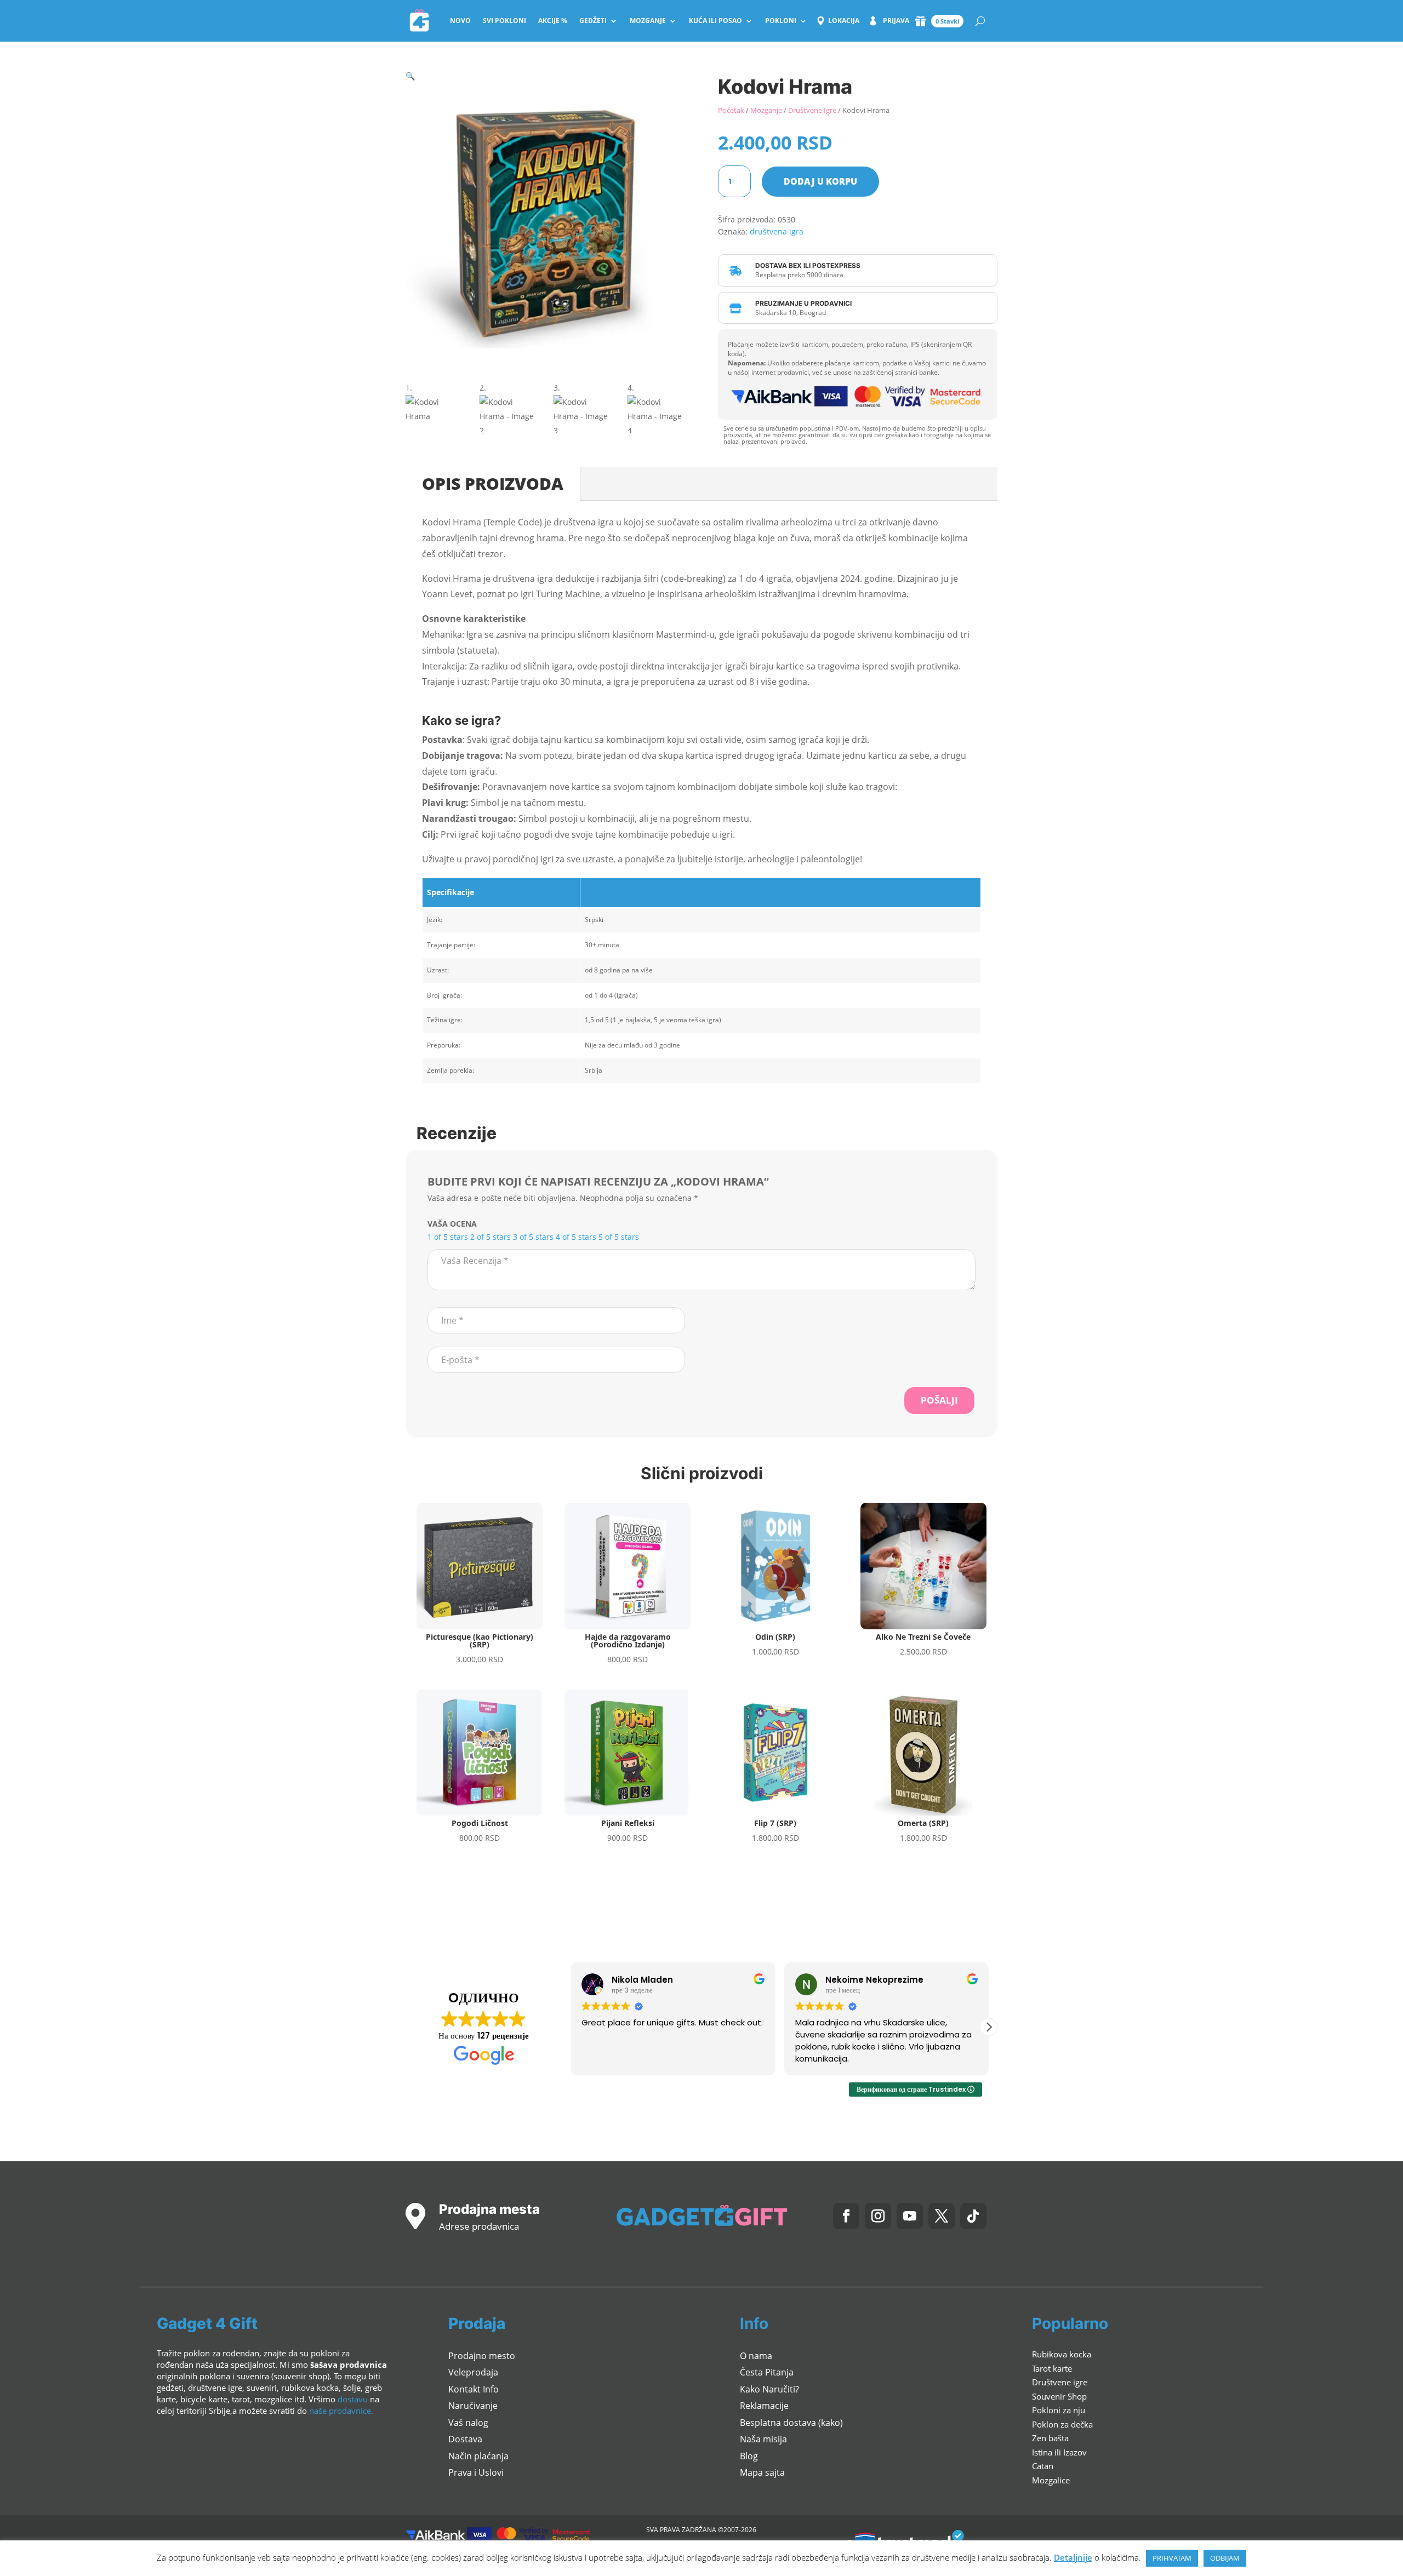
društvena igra (777, 231)
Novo (460, 21)
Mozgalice (1051, 2480)
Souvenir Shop (1059, 2396)
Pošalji (939, 1400)
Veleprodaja (473, 2372)
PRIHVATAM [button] (1172, 2558)
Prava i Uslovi (476, 2472)
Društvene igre (1060, 2382)
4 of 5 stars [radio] (576, 1237)
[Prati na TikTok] (973, 2216)
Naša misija (763, 2439)
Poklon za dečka (1062, 2424)
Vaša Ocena (452, 1224)
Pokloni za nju (1059, 2410)
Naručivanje (473, 2406)
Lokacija (844, 21)
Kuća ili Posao (715, 21)
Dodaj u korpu (820, 181)
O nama (756, 2356)
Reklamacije (764, 2406)
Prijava (896, 21)
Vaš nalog (468, 2423)
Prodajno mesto (482, 2356)
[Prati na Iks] (942, 2216)
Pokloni (781, 21)
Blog (749, 2456)
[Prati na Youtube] (910, 2216)
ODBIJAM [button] (1225, 2558)
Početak (731, 110)
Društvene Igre (812, 110)
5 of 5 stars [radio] (619, 1237)
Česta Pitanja (767, 2372)
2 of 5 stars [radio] (491, 1237)
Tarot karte (1052, 2368)
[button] (410, 76)
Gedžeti (593, 21)
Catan (1043, 2466)
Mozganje (648, 21)
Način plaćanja (478, 2456)
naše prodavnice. (341, 2411)
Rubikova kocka (1062, 2354)
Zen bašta (1050, 2438)
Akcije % (553, 21)
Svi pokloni (504, 21)
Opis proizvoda (493, 483)
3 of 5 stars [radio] (533, 1237)
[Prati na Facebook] (846, 2216)
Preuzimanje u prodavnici (803, 303)
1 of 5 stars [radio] (448, 1237)
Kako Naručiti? (769, 2389)
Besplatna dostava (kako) (791, 2423)
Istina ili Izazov (1059, 2452)
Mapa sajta (762, 2472)
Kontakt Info (474, 2389)
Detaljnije (1073, 2557)
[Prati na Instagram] (878, 2216)
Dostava (465, 2439)
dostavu (353, 2399)
